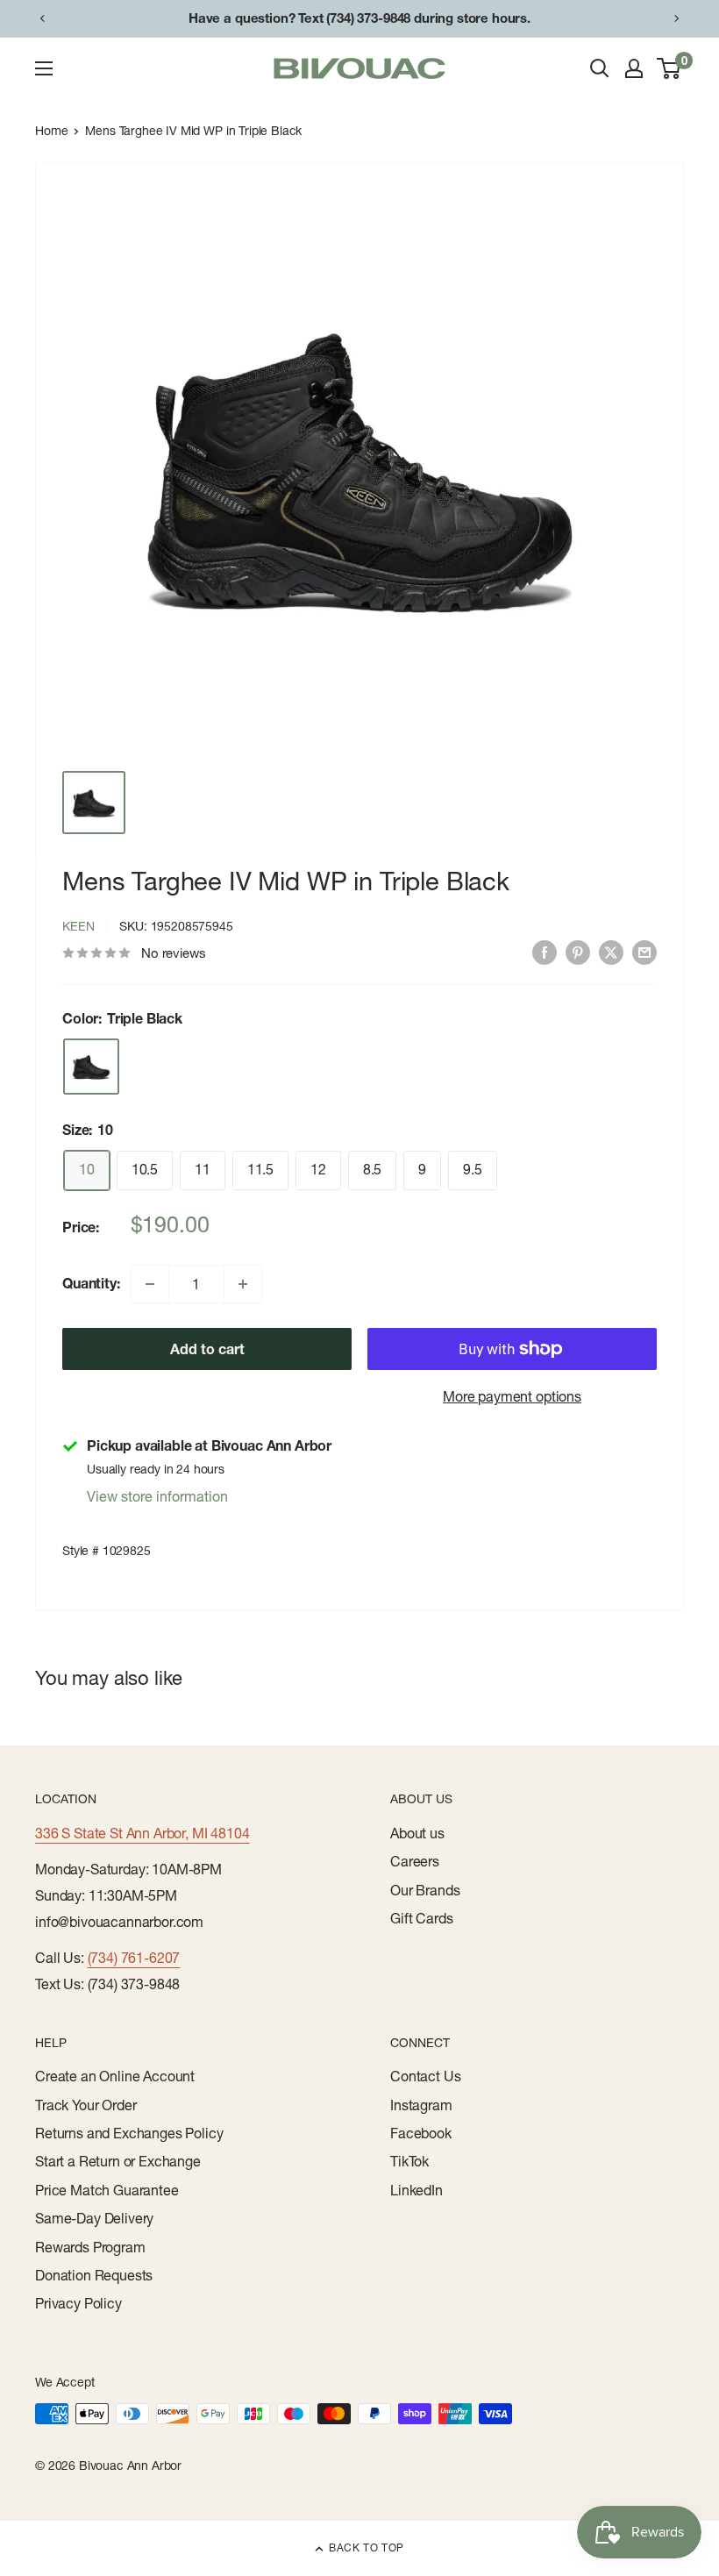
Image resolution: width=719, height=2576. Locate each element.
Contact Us (425, 2076)
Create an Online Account (115, 2076)
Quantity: (91, 1283)
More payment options (512, 1396)
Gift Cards (421, 1918)
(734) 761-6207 (134, 1958)
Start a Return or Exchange (118, 2161)
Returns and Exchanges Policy (129, 2133)
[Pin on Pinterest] (578, 952)
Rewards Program (90, 2247)
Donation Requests (94, 2275)
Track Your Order (85, 2105)
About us (417, 1833)
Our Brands (425, 1890)
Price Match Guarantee (107, 2190)
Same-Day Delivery (94, 2218)
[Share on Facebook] (545, 952)
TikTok (409, 2161)
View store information (157, 1496)
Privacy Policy (78, 2303)
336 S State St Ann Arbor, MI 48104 (142, 1833)
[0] (669, 68)
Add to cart (207, 1349)
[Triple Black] (91, 1067)
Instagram (421, 2105)
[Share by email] (644, 952)
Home (51, 131)
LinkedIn (416, 2190)
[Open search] (600, 68)
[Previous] (42, 18)
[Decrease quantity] (150, 1284)
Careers (415, 1861)
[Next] (677, 18)
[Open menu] (44, 68)
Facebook (421, 2133)
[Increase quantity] (243, 1284)
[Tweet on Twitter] (611, 952)
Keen (78, 926)
